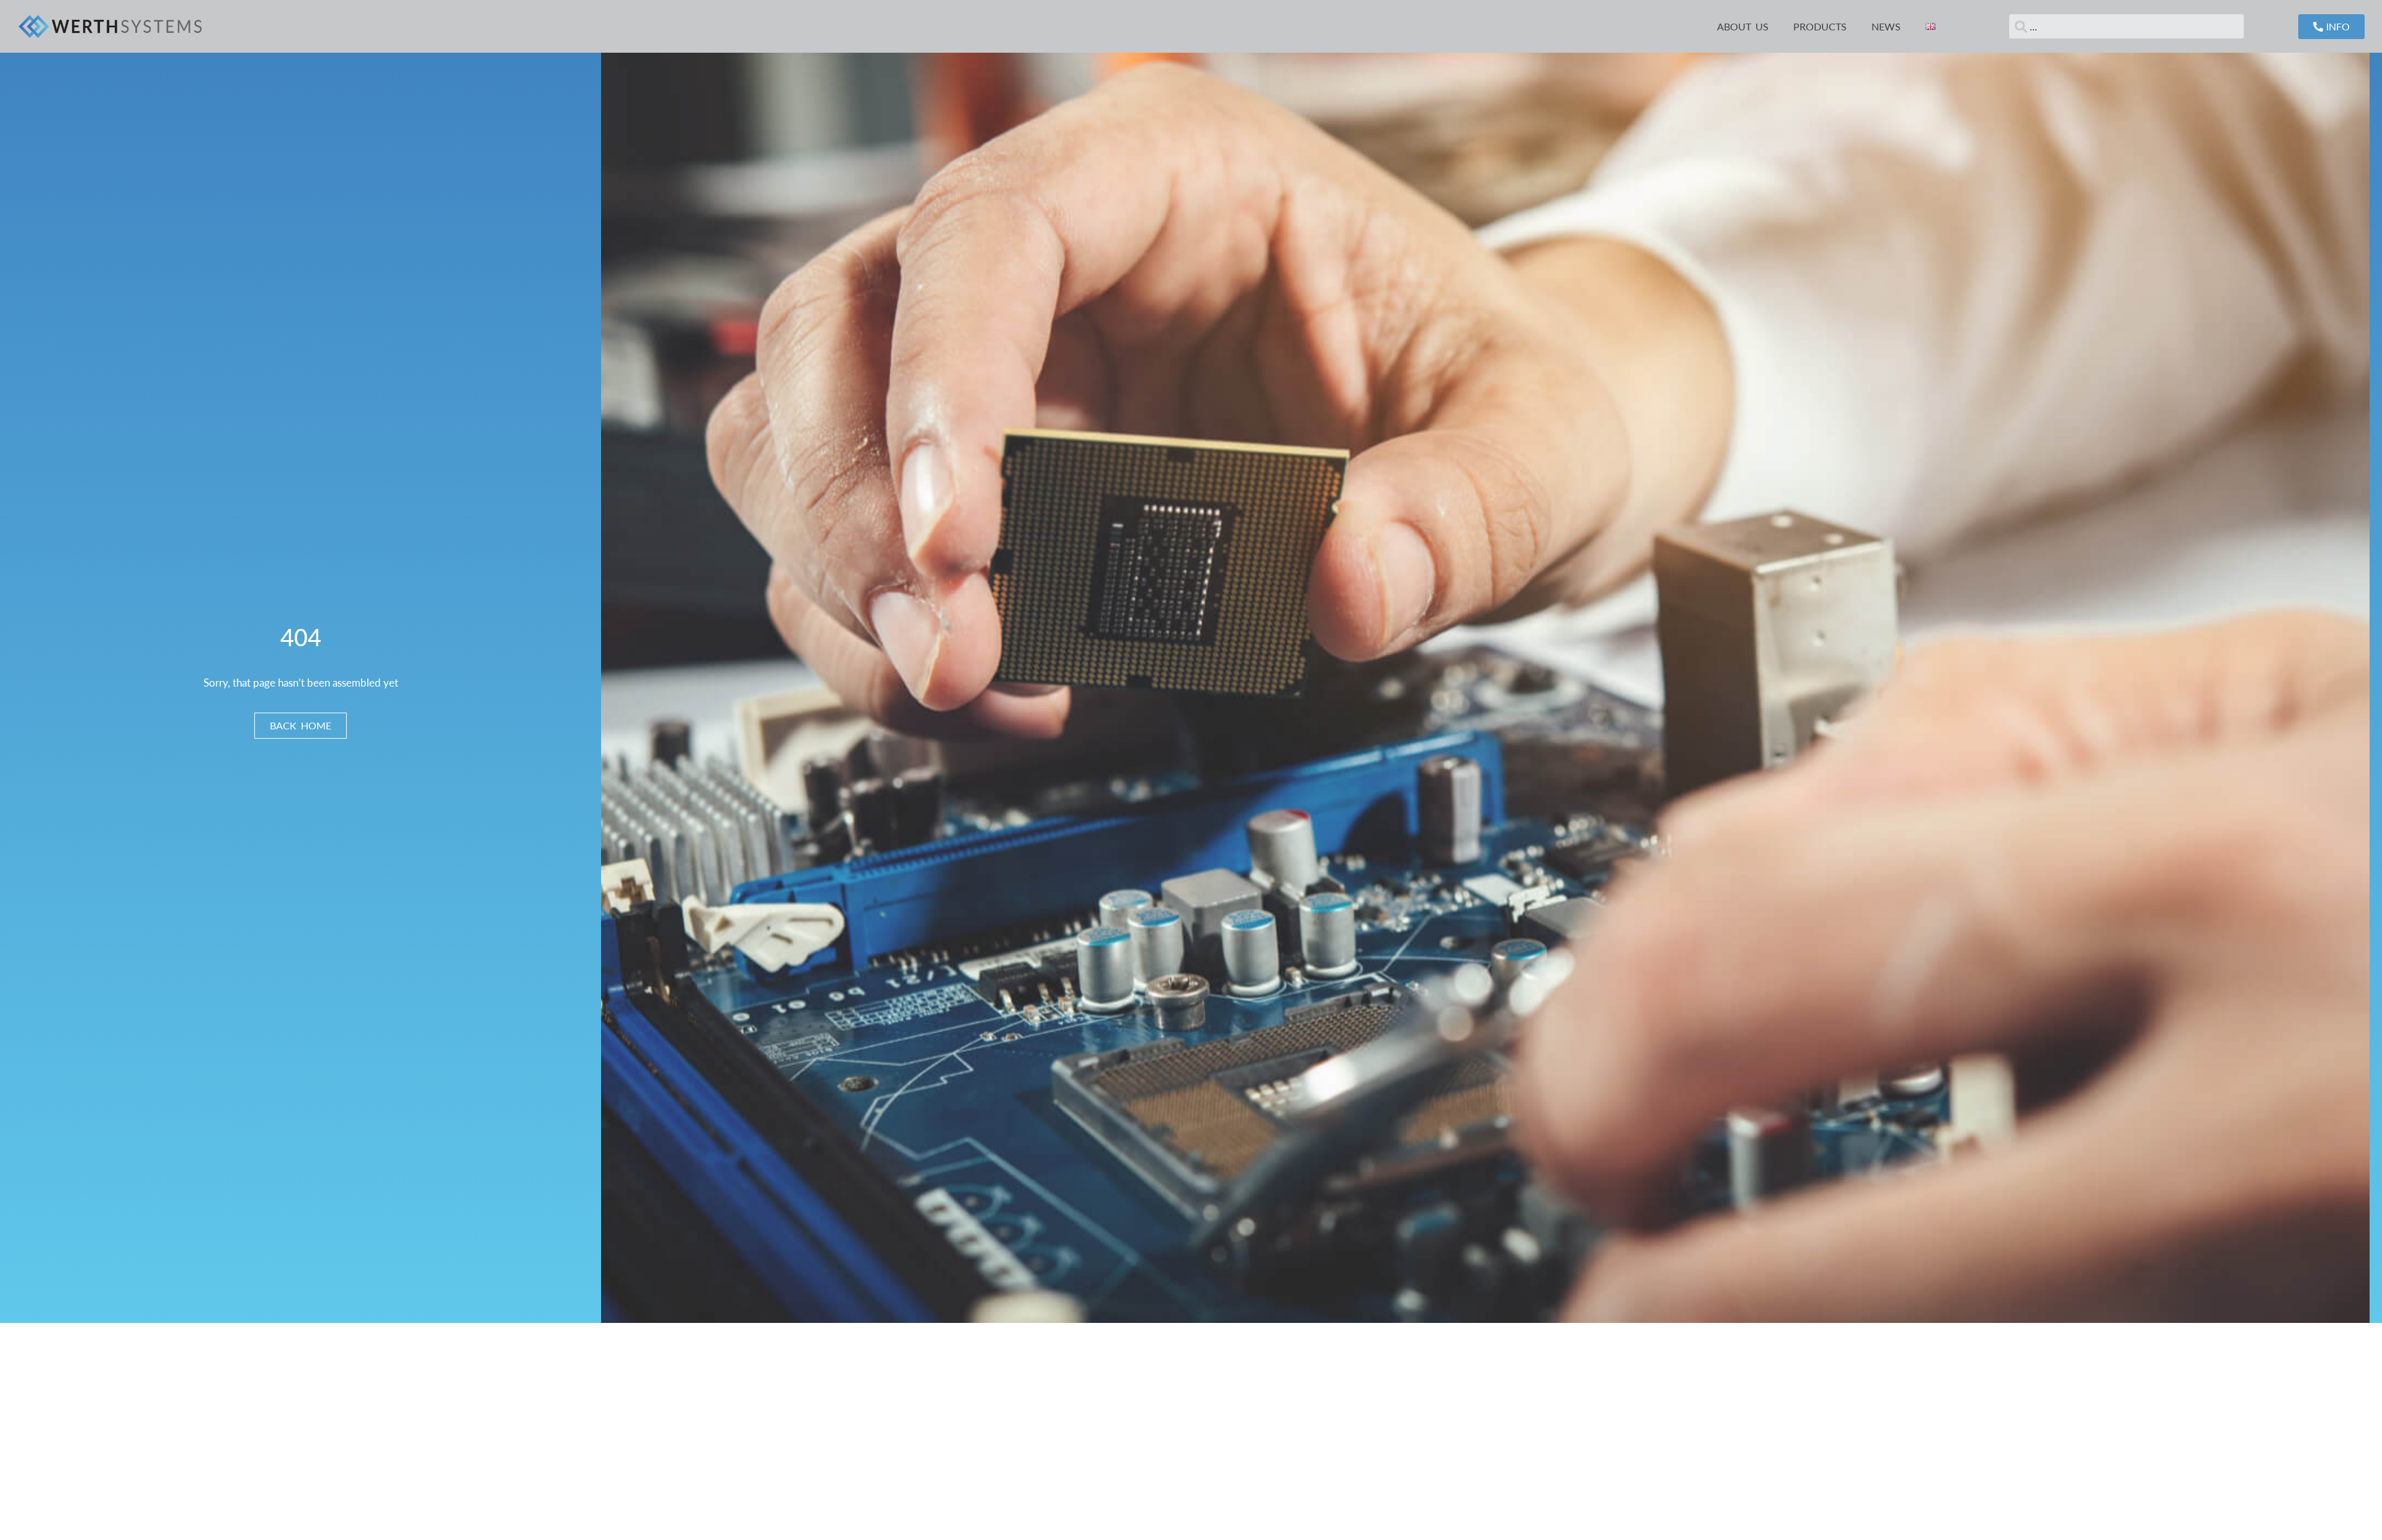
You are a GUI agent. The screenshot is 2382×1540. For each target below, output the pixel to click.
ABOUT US (1743, 26)
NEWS (1886, 26)
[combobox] (2126, 26)
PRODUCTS (1820, 26)
